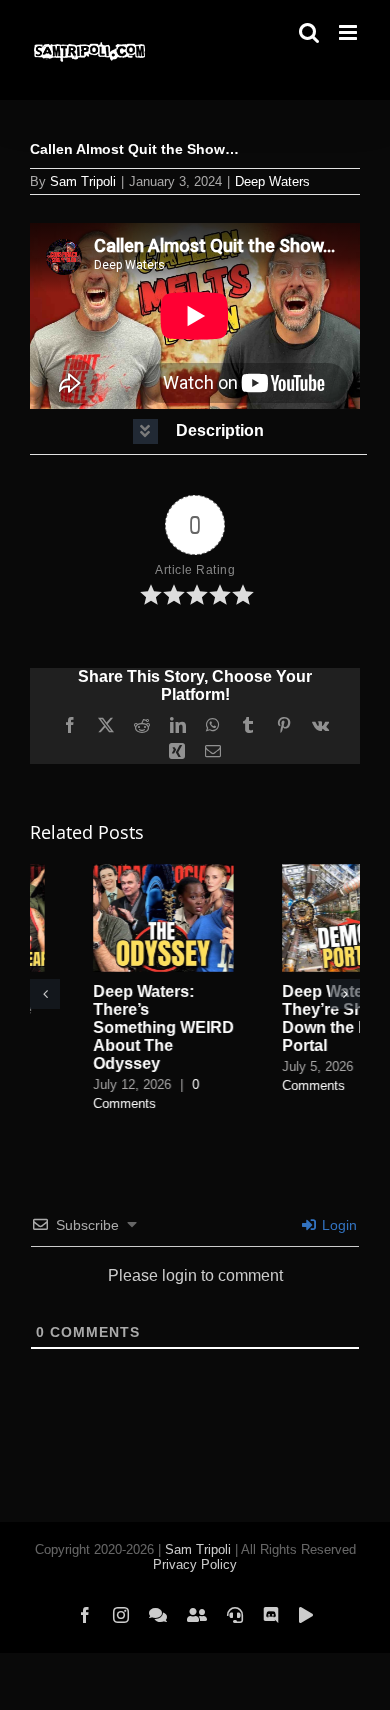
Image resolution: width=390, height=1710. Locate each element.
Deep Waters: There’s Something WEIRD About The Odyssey (100, 1027)
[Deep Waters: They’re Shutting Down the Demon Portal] (289, 872)
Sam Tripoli (83, 181)
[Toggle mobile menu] (349, 32)
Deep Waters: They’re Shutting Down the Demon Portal (284, 1018)
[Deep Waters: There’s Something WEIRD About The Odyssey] (100, 872)
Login (337, 1214)
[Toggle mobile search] (309, 32)
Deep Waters (272, 181)
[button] (198, 431)
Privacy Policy (195, 1553)
